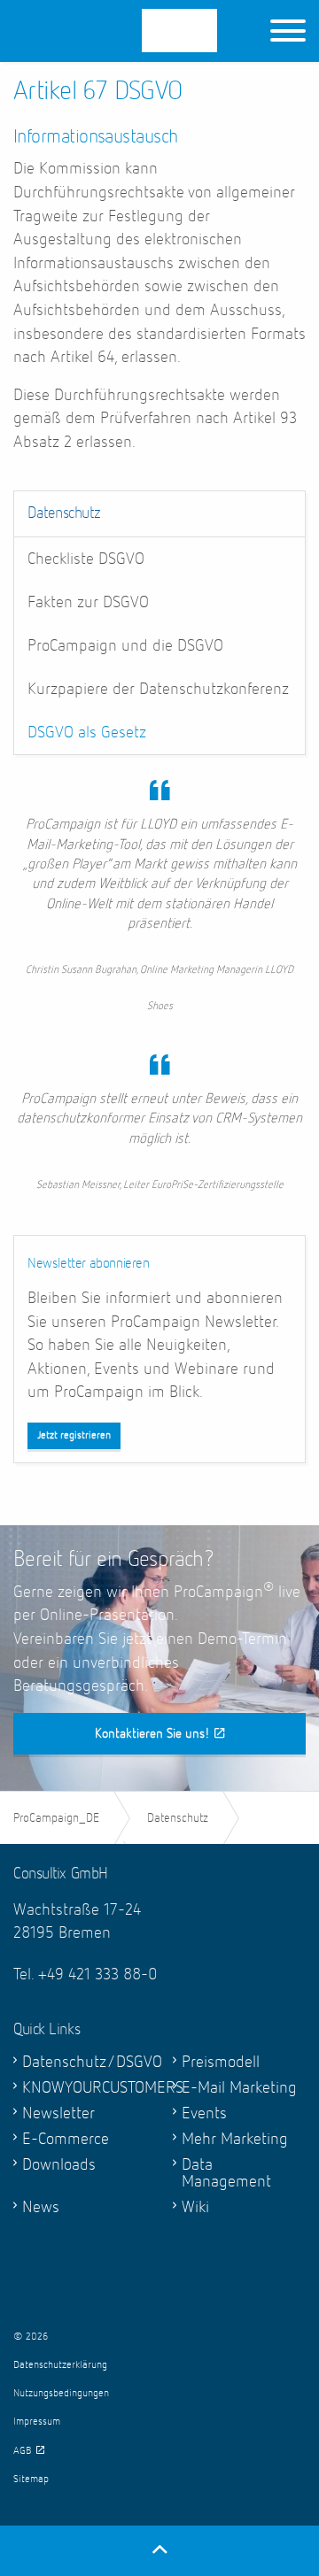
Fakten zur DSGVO (88, 602)
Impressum (37, 2422)
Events (204, 2113)
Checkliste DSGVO (86, 559)
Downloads (59, 2165)
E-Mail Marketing (239, 2088)
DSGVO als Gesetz (87, 733)
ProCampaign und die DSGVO (125, 646)
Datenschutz (64, 513)
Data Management (226, 2173)
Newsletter (58, 2113)
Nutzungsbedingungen (61, 2394)
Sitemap (31, 2480)
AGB (23, 2451)
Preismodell (221, 2062)
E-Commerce (66, 2139)
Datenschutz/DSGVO (84, 2062)
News (41, 2207)
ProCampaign (134, 31)
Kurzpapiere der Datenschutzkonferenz (158, 689)
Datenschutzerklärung (60, 2365)
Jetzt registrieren (74, 1436)
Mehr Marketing (235, 2139)
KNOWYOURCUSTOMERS (84, 2088)
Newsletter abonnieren (89, 1264)
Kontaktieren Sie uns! (152, 1734)
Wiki (195, 2207)
